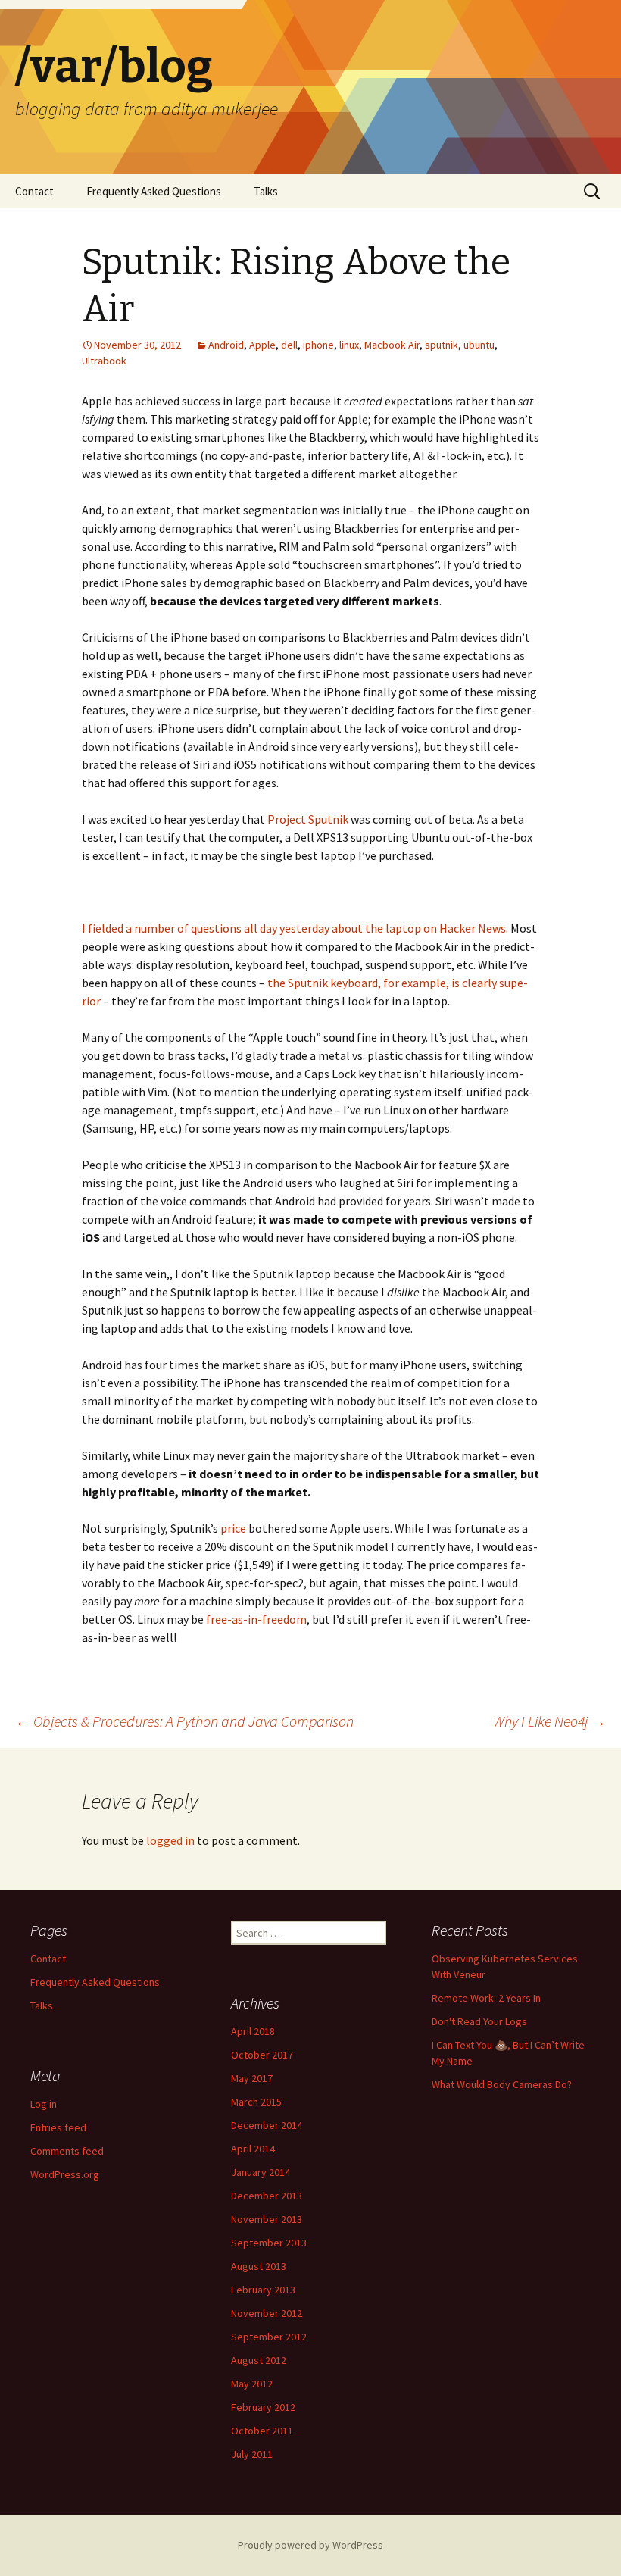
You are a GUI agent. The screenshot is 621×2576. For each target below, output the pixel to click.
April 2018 (253, 2031)
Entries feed (58, 2127)
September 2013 (269, 2243)
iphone (318, 345)
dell (289, 345)
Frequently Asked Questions (154, 191)
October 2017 (262, 2055)
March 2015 (256, 2102)
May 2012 (252, 2384)
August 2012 (259, 2360)
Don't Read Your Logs (479, 2021)
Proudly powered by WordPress (310, 2545)
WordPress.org (65, 2174)
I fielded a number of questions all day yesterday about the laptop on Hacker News (294, 928)
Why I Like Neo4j (549, 1721)
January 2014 (261, 2172)
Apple (262, 345)
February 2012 (263, 2407)
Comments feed (67, 2151)
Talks (266, 191)
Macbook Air (392, 345)
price (233, 1528)
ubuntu (479, 345)
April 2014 (253, 2149)
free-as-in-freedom (256, 1619)
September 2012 (269, 2337)
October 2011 (262, 2431)
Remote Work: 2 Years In (486, 1998)
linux (349, 345)
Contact (34, 191)
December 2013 (267, 2196)
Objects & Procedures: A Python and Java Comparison (184, 1721)
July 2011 (252, 2454)
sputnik (442, 345)
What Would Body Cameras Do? (502, 2084)
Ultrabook (104, 361)
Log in (44, 2104)
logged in (170, 1840)
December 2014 (267, 2125)
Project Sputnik (308, 819)
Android (226, 345)
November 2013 (267, 2219)
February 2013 (263, 2290)
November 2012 (267, 2313)
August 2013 (259, 2266)
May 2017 (252, 2078)
